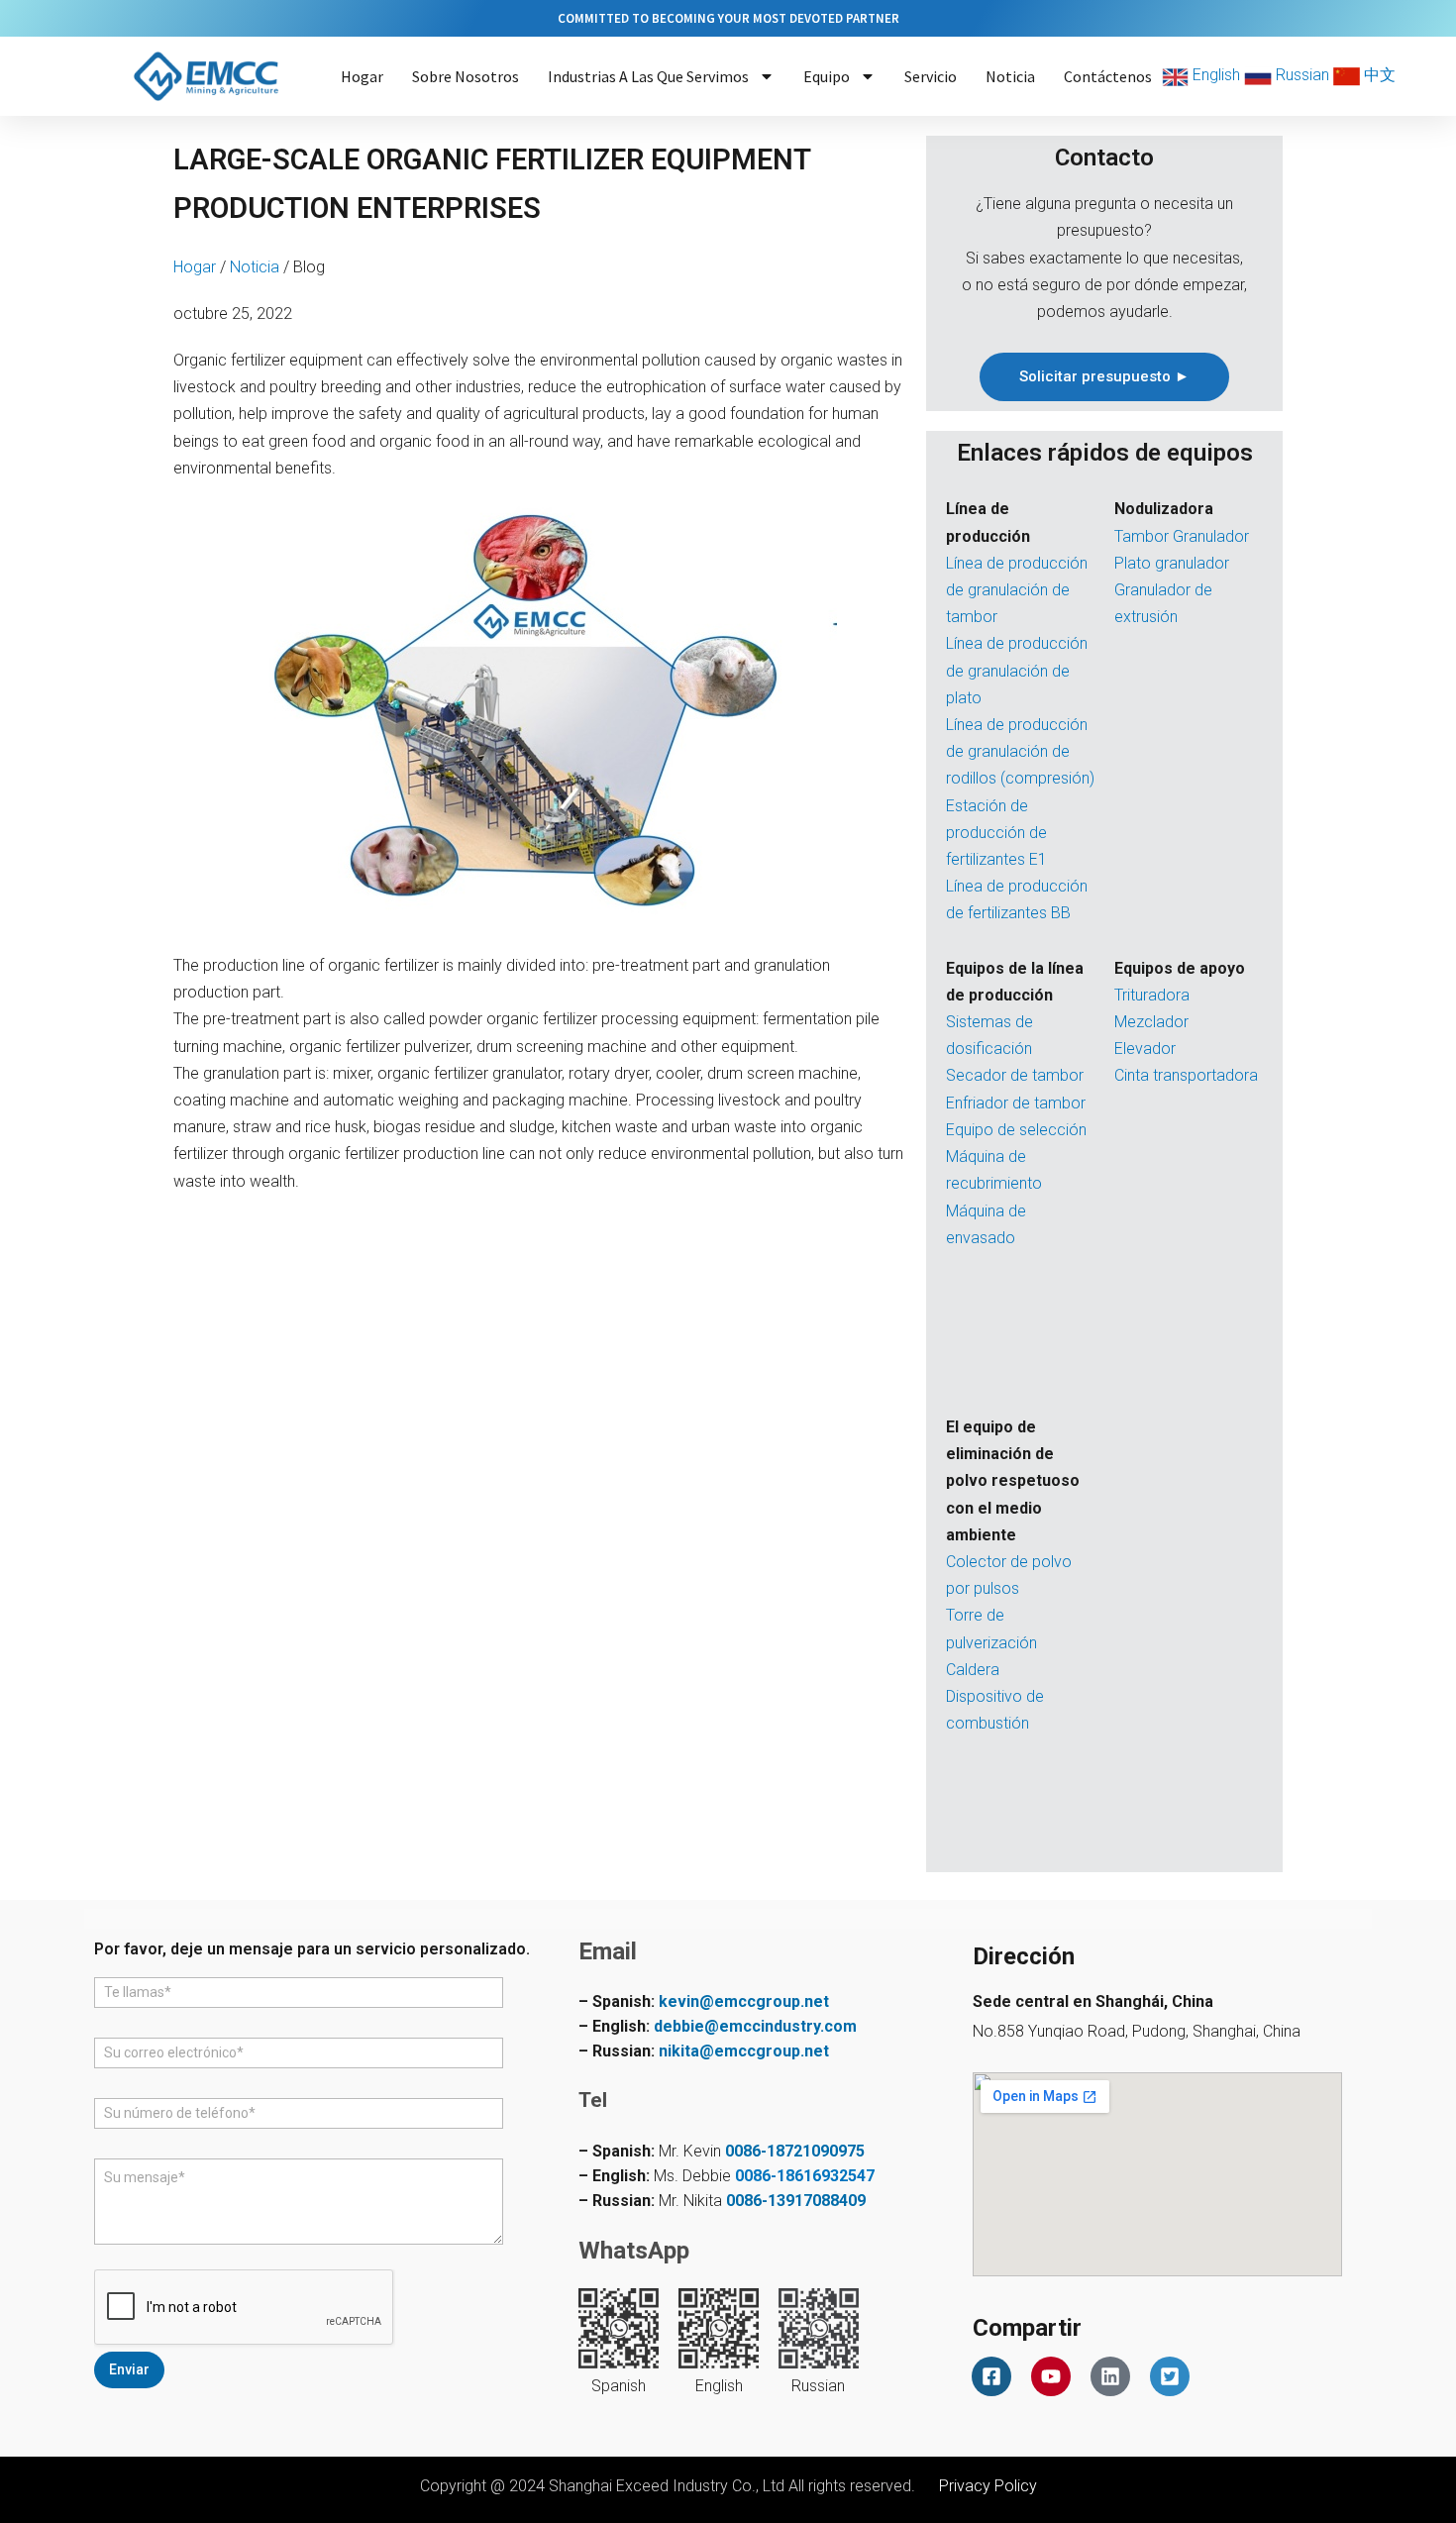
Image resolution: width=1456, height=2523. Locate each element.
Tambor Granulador (1182, 536)
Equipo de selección (1016, 1130)
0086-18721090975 (795, 2151)
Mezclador (1151, 1022)
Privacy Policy (988, 2486)
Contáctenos (1108, 76)
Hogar (362, 76)
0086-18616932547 (805, 2176)
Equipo (827, 76)
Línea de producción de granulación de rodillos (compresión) (1020, 751)
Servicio (931, 76)
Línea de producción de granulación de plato (1017, 670)
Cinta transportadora (1186, 1075)
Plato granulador (1172, 563)
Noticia (1010, 76)
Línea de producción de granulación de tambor (1017, 590)
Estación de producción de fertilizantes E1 (996, 833)
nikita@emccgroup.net (744, 2051)
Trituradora (1152, 995)
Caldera (973, 1670)
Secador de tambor (1015, 1075)
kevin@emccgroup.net (744, 2001)
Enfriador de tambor (1016, 1103)
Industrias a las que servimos (648, 76)
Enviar (129, 2369)
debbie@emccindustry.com (755, 2026)
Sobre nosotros (466, 76)
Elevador (1145, 1049)
